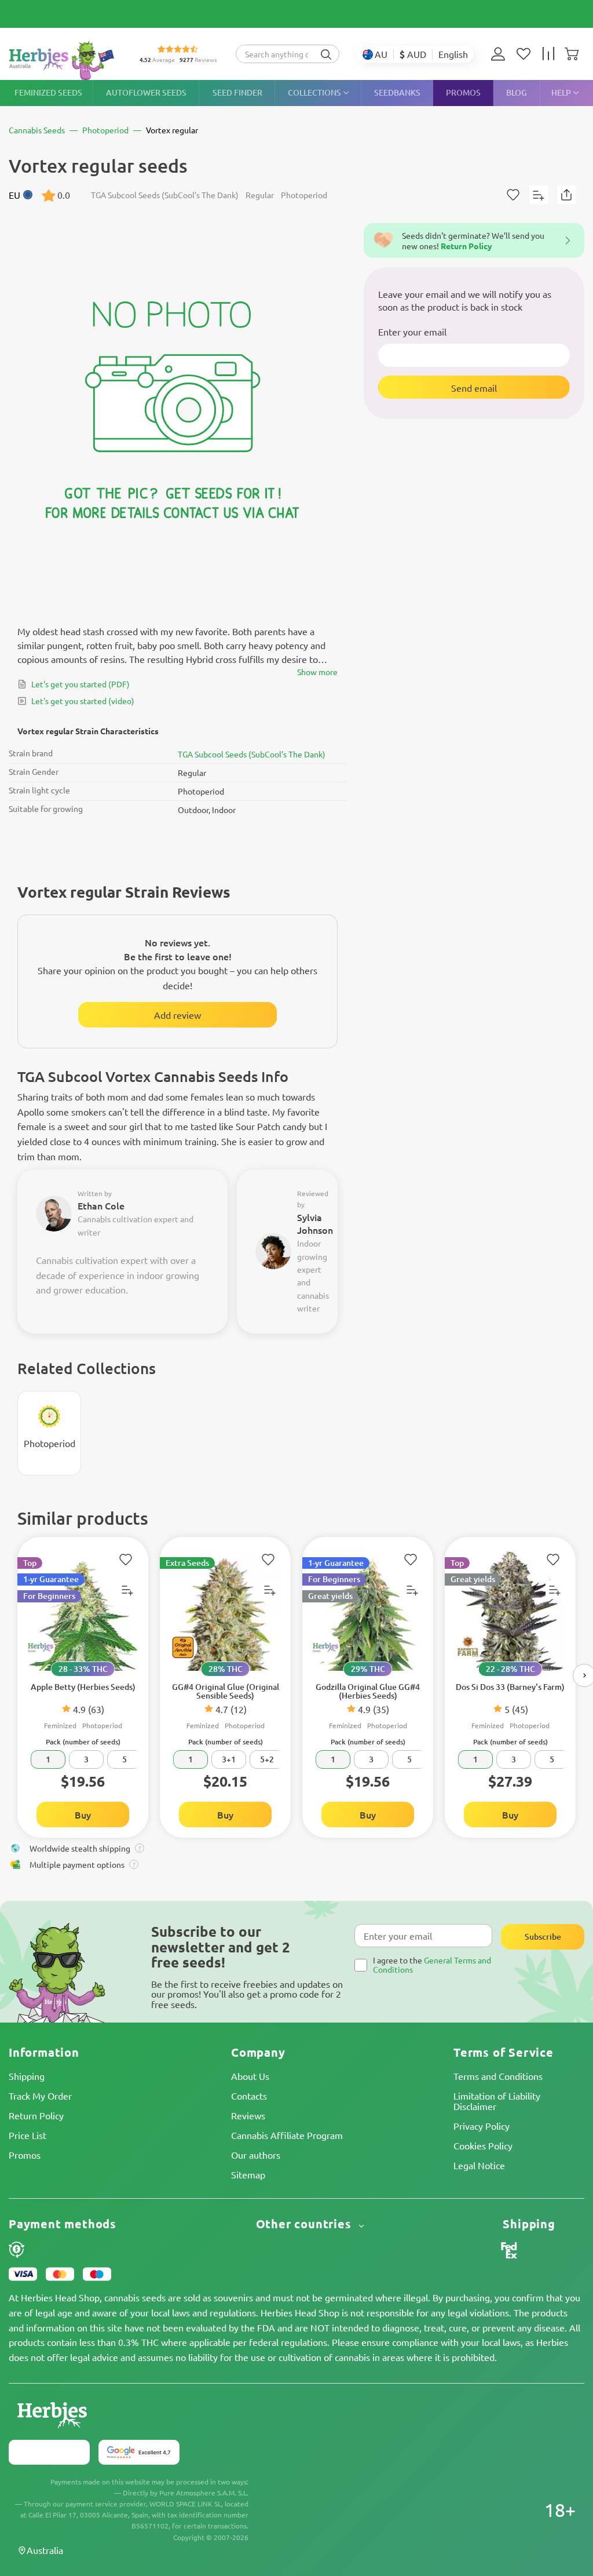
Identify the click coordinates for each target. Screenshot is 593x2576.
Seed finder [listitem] (237, 92)
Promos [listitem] (463, 92)
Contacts (249, 2096)
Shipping (27, 2076)
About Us (250, 2076)
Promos (25, 2155)
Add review (177, 1015)
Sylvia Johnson (315, 1224)
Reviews (248, 2115)
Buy (83, 1815)
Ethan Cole (101, 1205)
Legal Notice (479, 2165)
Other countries (305, 2224)
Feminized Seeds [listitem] (48, 92)
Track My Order (40, 2096)
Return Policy (36, 2115)
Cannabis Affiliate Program (287, 2135)
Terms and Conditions (498, 2076)
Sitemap (248, 2174)
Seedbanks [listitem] (397, 92)
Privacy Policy (482, 2126)
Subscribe (543, 1936)
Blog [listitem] (517, 92)
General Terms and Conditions (432, 1964)
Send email (474, 388)
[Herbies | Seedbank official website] (64, 61)
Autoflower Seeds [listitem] (146, 92)
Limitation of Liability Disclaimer (497, 2101)
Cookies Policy (483, 2145)
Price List (28, 2135)
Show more (317, 672)
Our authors (256, 2155)
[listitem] (501, 54)
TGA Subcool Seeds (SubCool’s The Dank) (252, 754)
